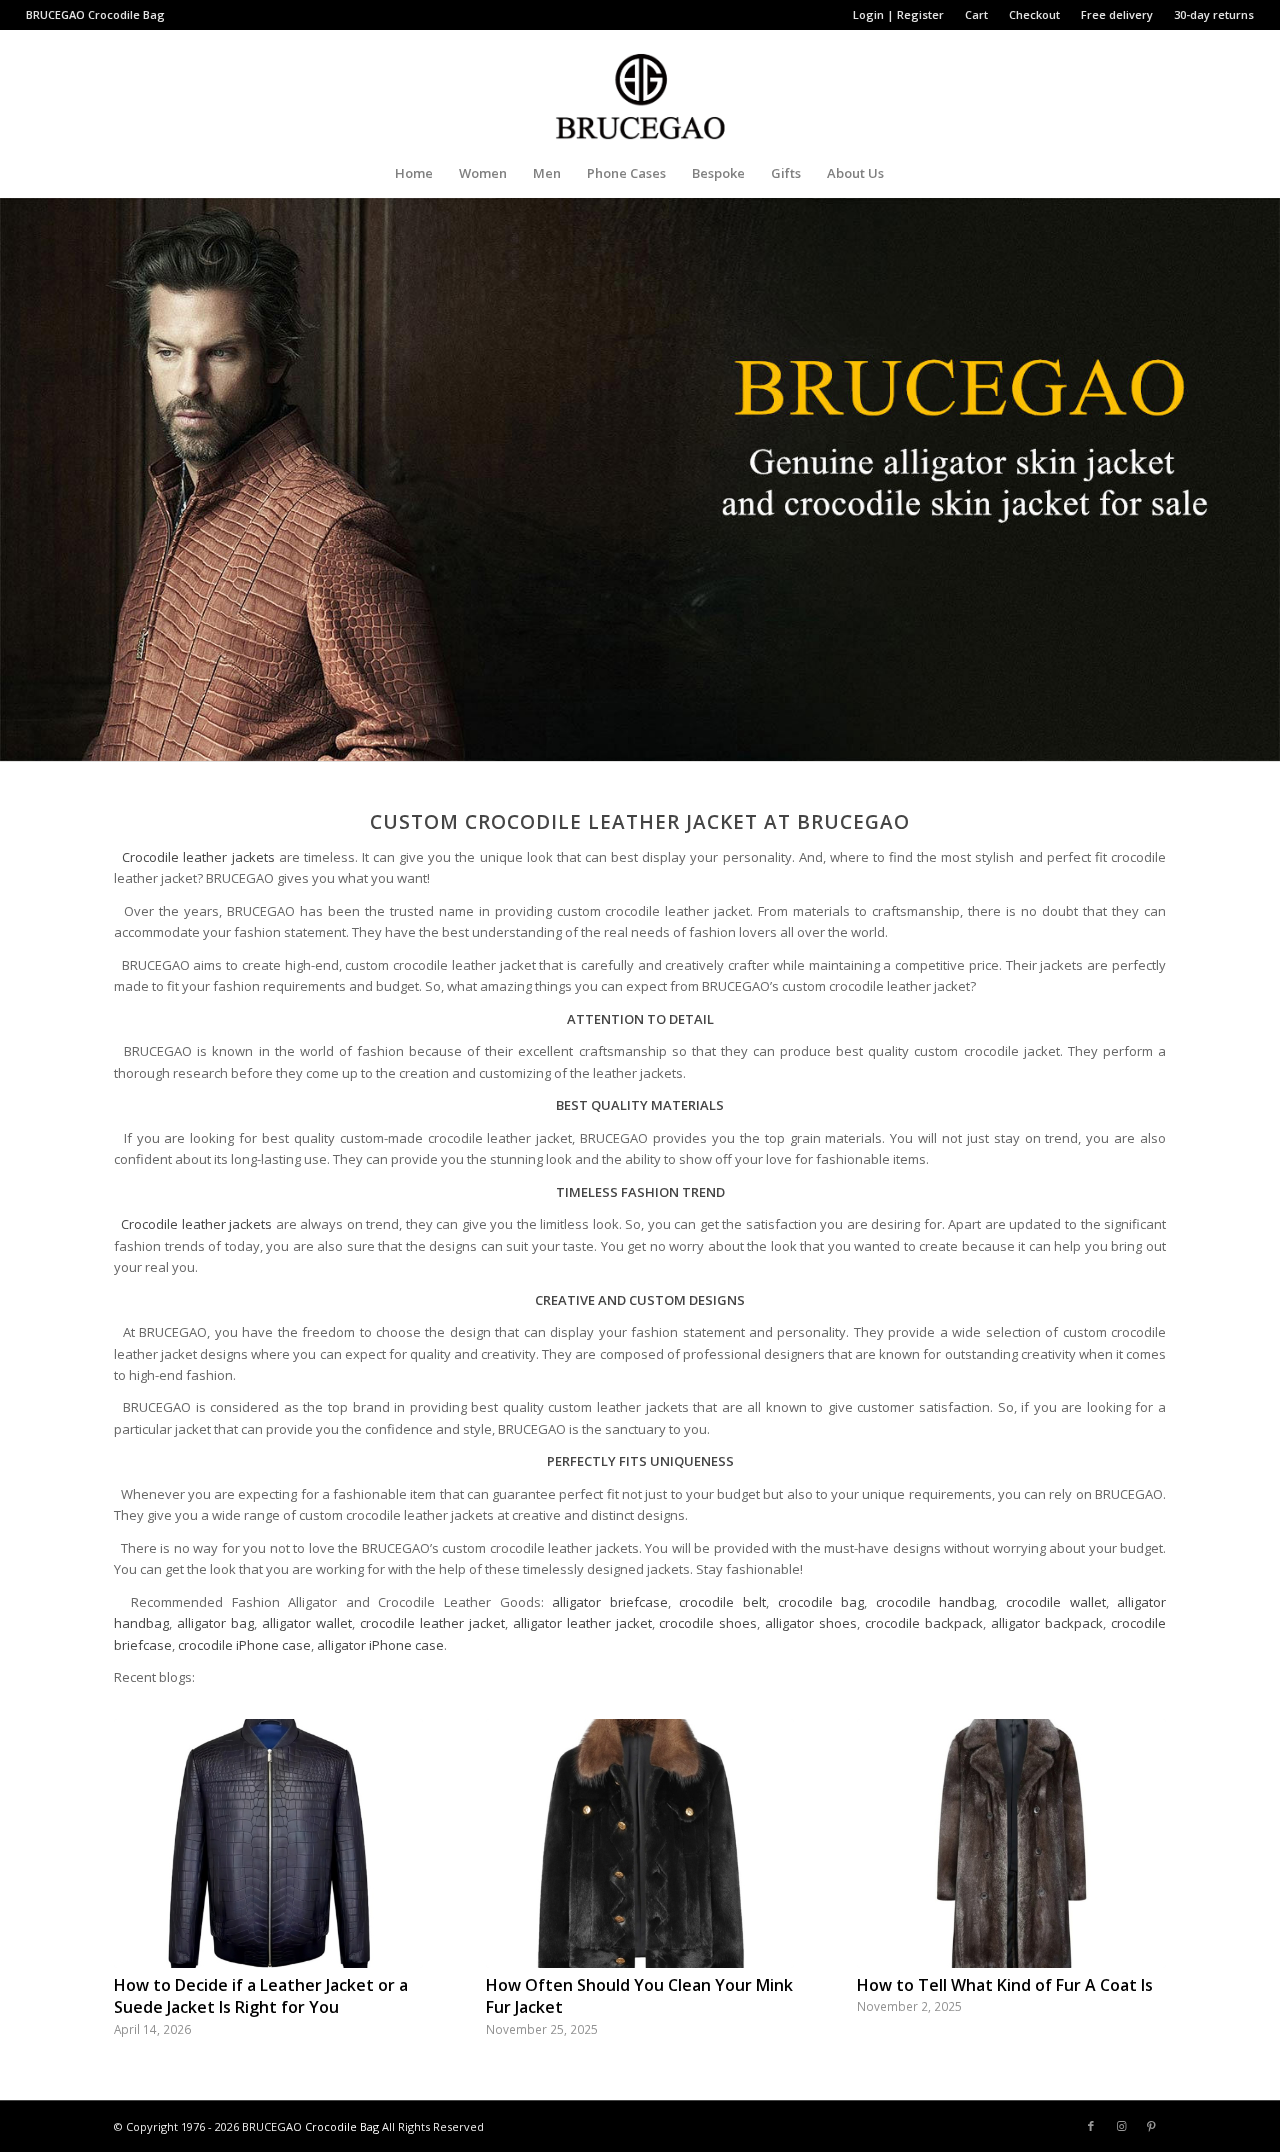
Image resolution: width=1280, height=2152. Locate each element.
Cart (976, 14)
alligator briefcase (610, 1602)
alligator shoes (811, 1623)
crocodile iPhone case (244, 1645)
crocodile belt (722, 1602)
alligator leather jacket (582, 1623)
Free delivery (1117, 14)
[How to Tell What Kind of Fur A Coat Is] (1011, 1843)
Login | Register (898, 14)
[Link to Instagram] (1121, 2126)
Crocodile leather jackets (198, 857)
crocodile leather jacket (432, 1623)
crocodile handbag (935, 1602)
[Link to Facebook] (1091, 2126)
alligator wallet (307, 1623)
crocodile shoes (708, 1623)
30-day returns (1214, 14)
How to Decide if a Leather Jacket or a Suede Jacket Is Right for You (261, 1996)
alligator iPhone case (380, 1645)
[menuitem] (899, 15)
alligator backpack (1047, 1623)
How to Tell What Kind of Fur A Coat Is (1005, 1985)
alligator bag (215, 1623)
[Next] (1136, 1844)
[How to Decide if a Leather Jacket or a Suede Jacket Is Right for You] (268, 1843)
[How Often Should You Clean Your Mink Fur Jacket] (640, 1843)
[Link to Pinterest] (1151, 2126)
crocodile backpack (924, 1623)
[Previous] (144, 1844)
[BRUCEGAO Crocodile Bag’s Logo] (640, 89)
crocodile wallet (1056, 1602)
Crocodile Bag (126, 14)
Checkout (1034, 14)
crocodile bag (821, 1602)
